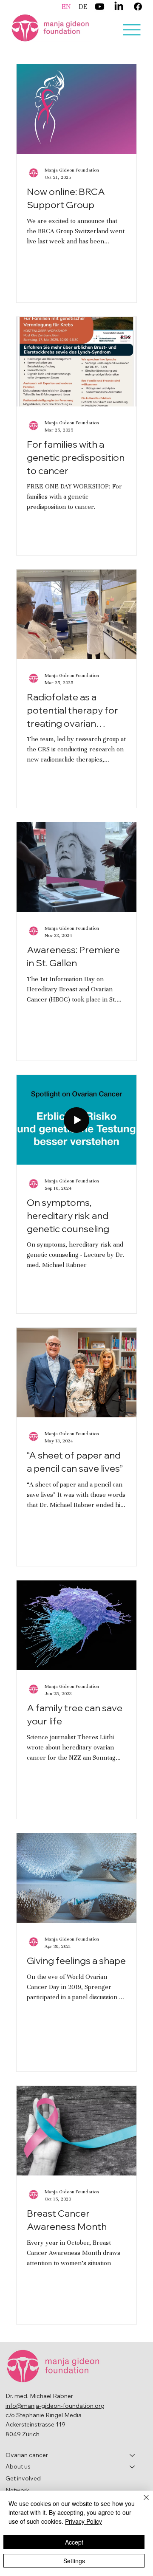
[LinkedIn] (119, 7)
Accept (74, 2542)
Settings (74, 2561)
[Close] (141, 2503)
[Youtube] (100, 7)
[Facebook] (138, 7)
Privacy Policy (84, 2521)
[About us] (133, 2467)
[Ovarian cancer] (133, 2455)
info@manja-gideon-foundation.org (55, 2406)
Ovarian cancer (27, 2455)
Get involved (23, 2478)
